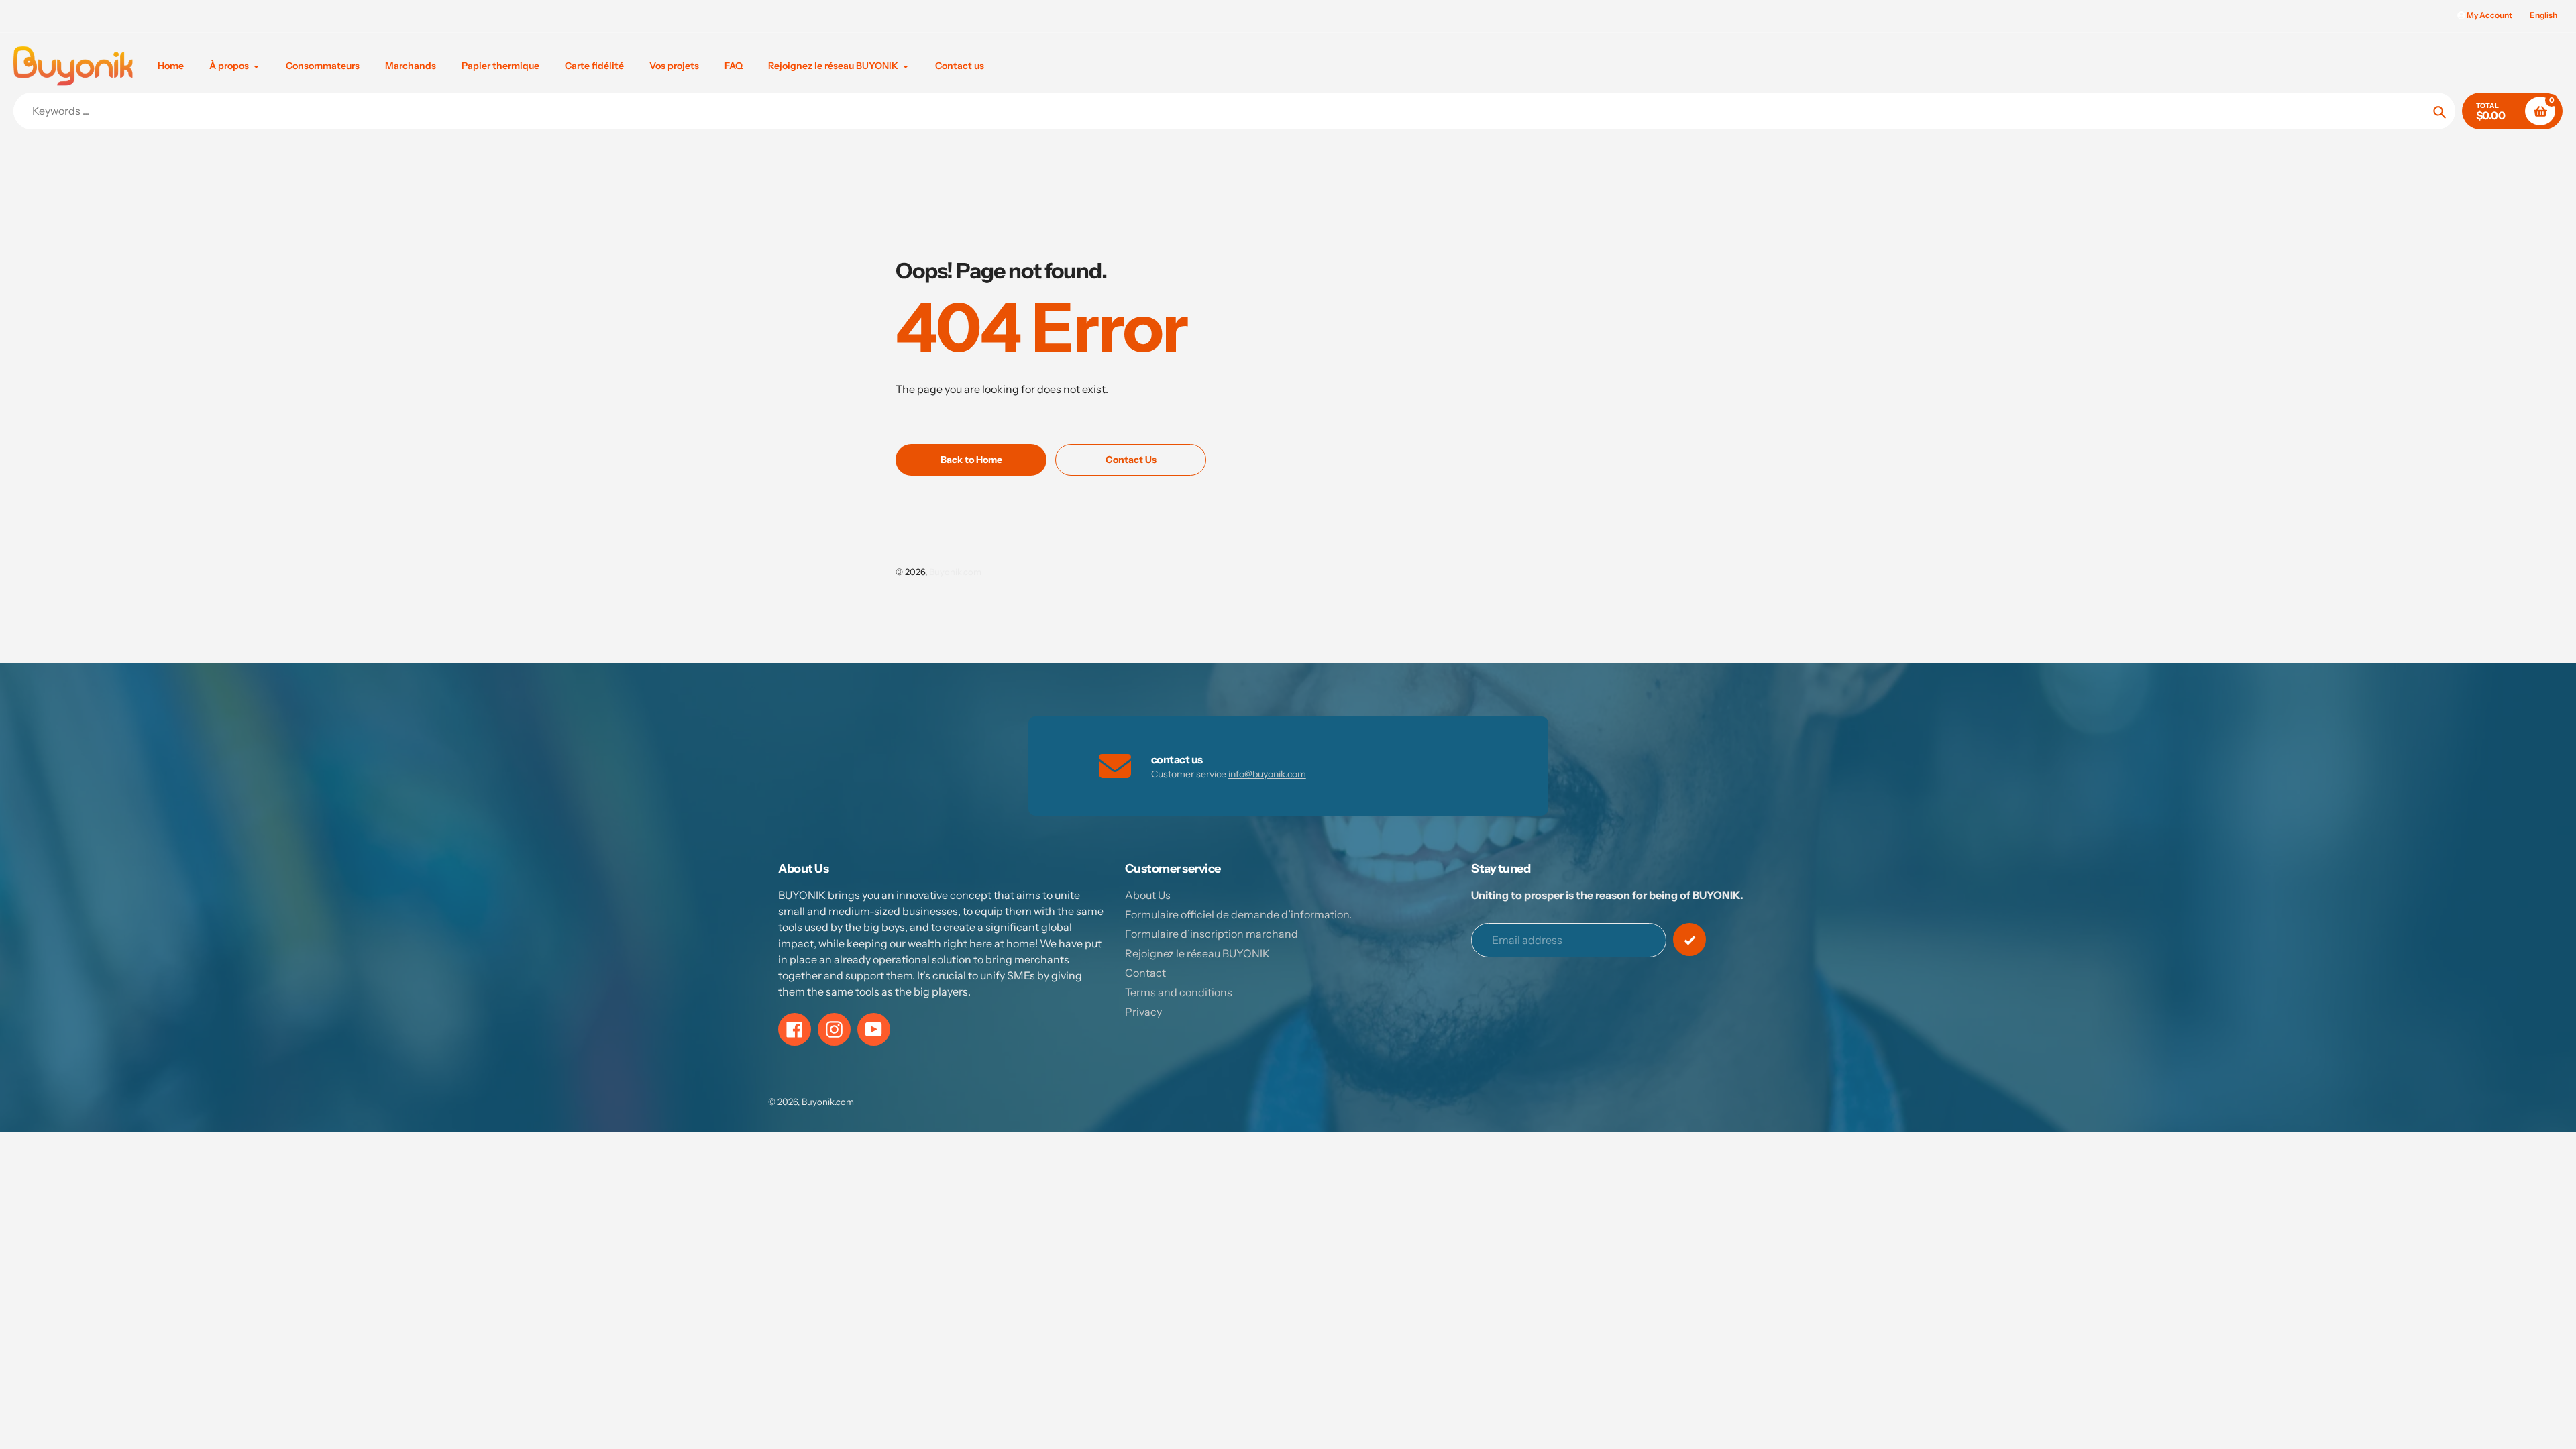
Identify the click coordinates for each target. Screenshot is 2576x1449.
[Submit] (1689, 940)
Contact (1145, 973)
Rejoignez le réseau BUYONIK (1197, 953)
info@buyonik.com (1267, 774)
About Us (1148, 895)
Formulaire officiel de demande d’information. (1238, 914)
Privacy (1143, 1012)
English (2543, 15)
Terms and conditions (1179, 992)
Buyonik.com (955, 572)
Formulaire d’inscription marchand (1212, 934)
